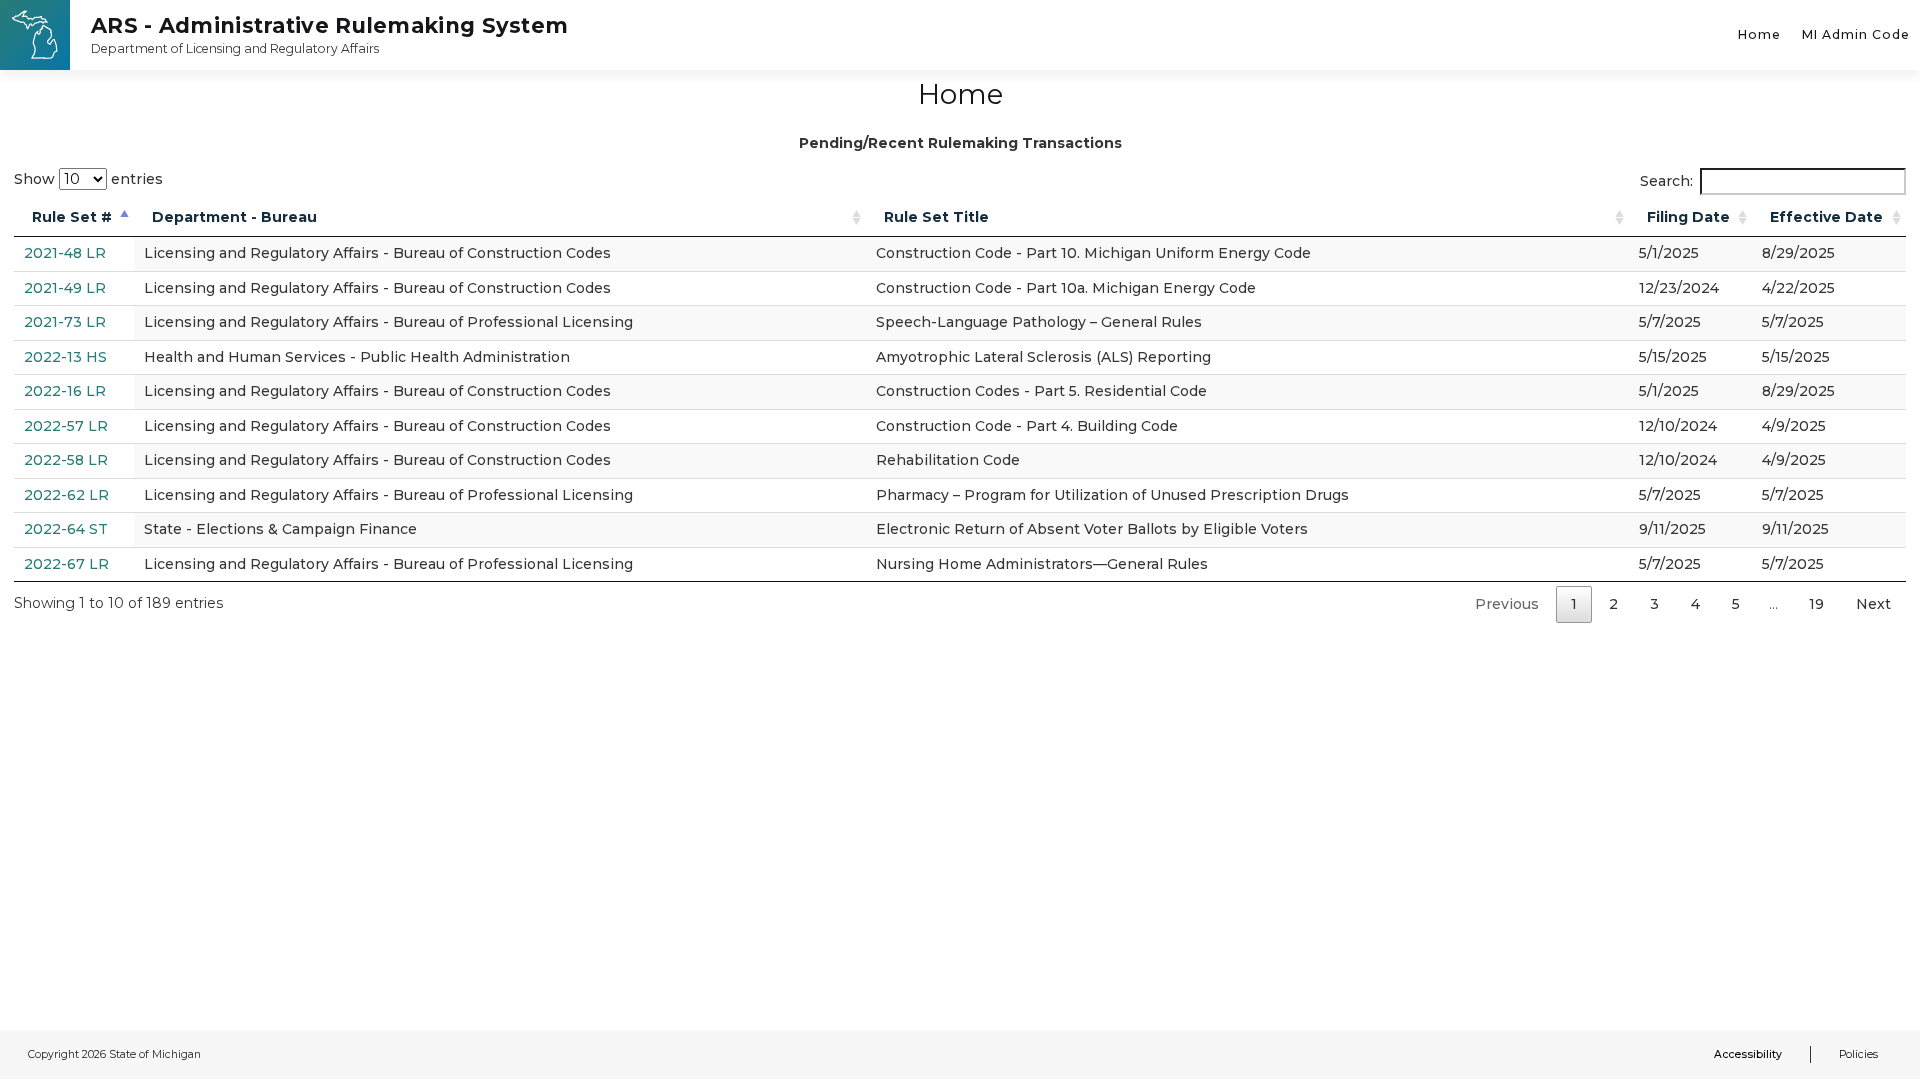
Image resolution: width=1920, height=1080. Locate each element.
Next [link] (1873, 604)
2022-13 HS (65, 357)
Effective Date (1826, 217)
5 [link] (1736, 604)
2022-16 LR (65, 391)
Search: (1666, 181)
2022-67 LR (66, 564)
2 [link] (1613, 604)
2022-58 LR (66, 460)
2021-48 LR (65, 253)
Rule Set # (72, 217)
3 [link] (1654, 604)
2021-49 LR (65, 288)
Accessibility (1748, 1054)
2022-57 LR (66, 426)
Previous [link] (1507, 604)
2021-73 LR (65, 322)
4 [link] (1695, 604)
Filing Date (1688, 217)
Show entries (88, 179)
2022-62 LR (66, 495)
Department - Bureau (234, 217)
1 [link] (1574, 604)
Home (1759, 34)
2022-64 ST (66, 529)
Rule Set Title (936, 217)
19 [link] (1816, 604)
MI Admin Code (1856, 34)
